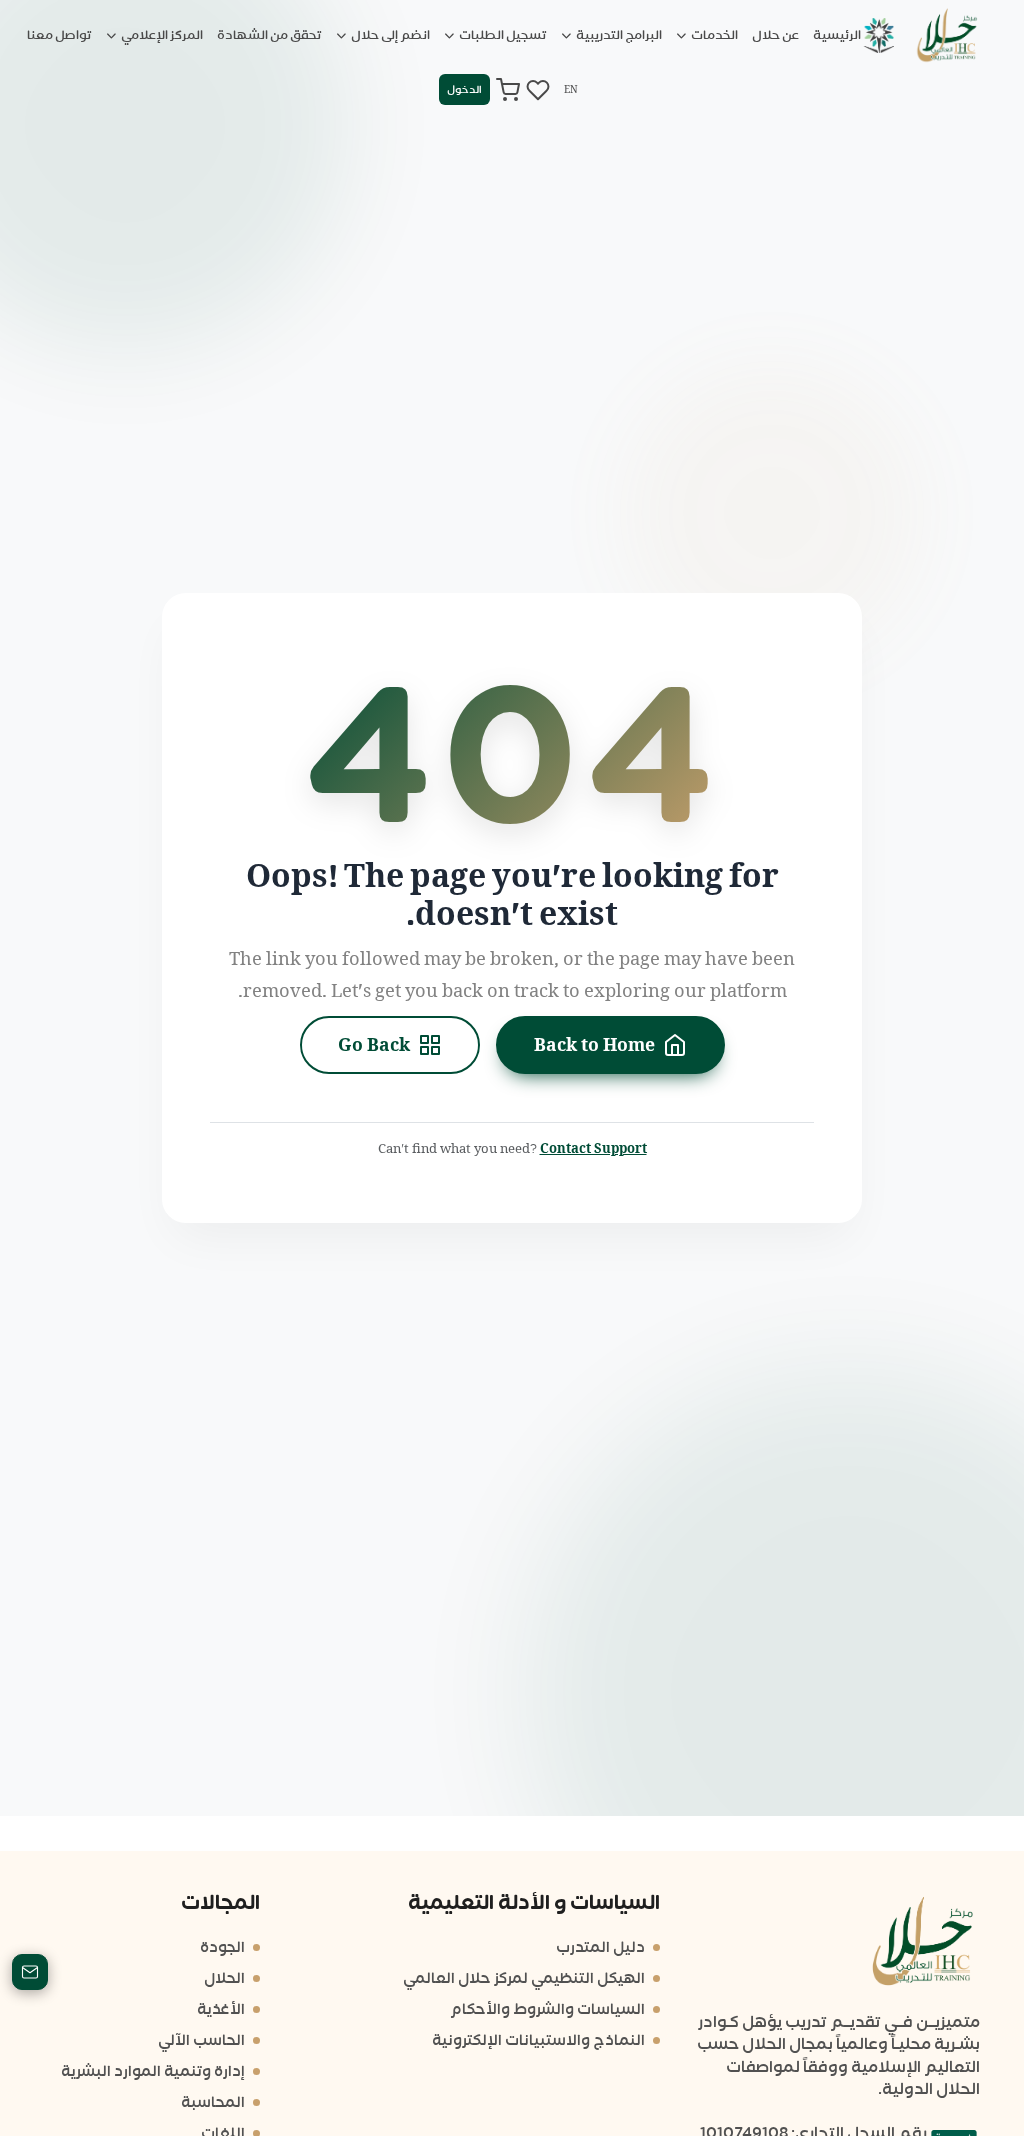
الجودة (222, 1947)
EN (571, 89)
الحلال (224, 1978)
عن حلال (775, 34)
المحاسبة (213, 2102)
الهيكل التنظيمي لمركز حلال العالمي (524, 1978)
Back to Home (594, 1044)
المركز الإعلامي (161, 34)
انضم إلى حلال (389, 34)
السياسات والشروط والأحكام (547, 2009)
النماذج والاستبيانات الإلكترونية (538, 2040)
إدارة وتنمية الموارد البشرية (153, 2071)
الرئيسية (837, 34)
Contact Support (593, 1148)
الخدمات (713, 34)
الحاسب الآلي (201, 2040)
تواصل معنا (59, 34)
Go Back (374, 1044)
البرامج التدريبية (618, 34)
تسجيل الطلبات (502, 34)
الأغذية (221, 2009)
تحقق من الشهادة (269, 34)
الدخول (464, 89)
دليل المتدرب (600, 1947)
